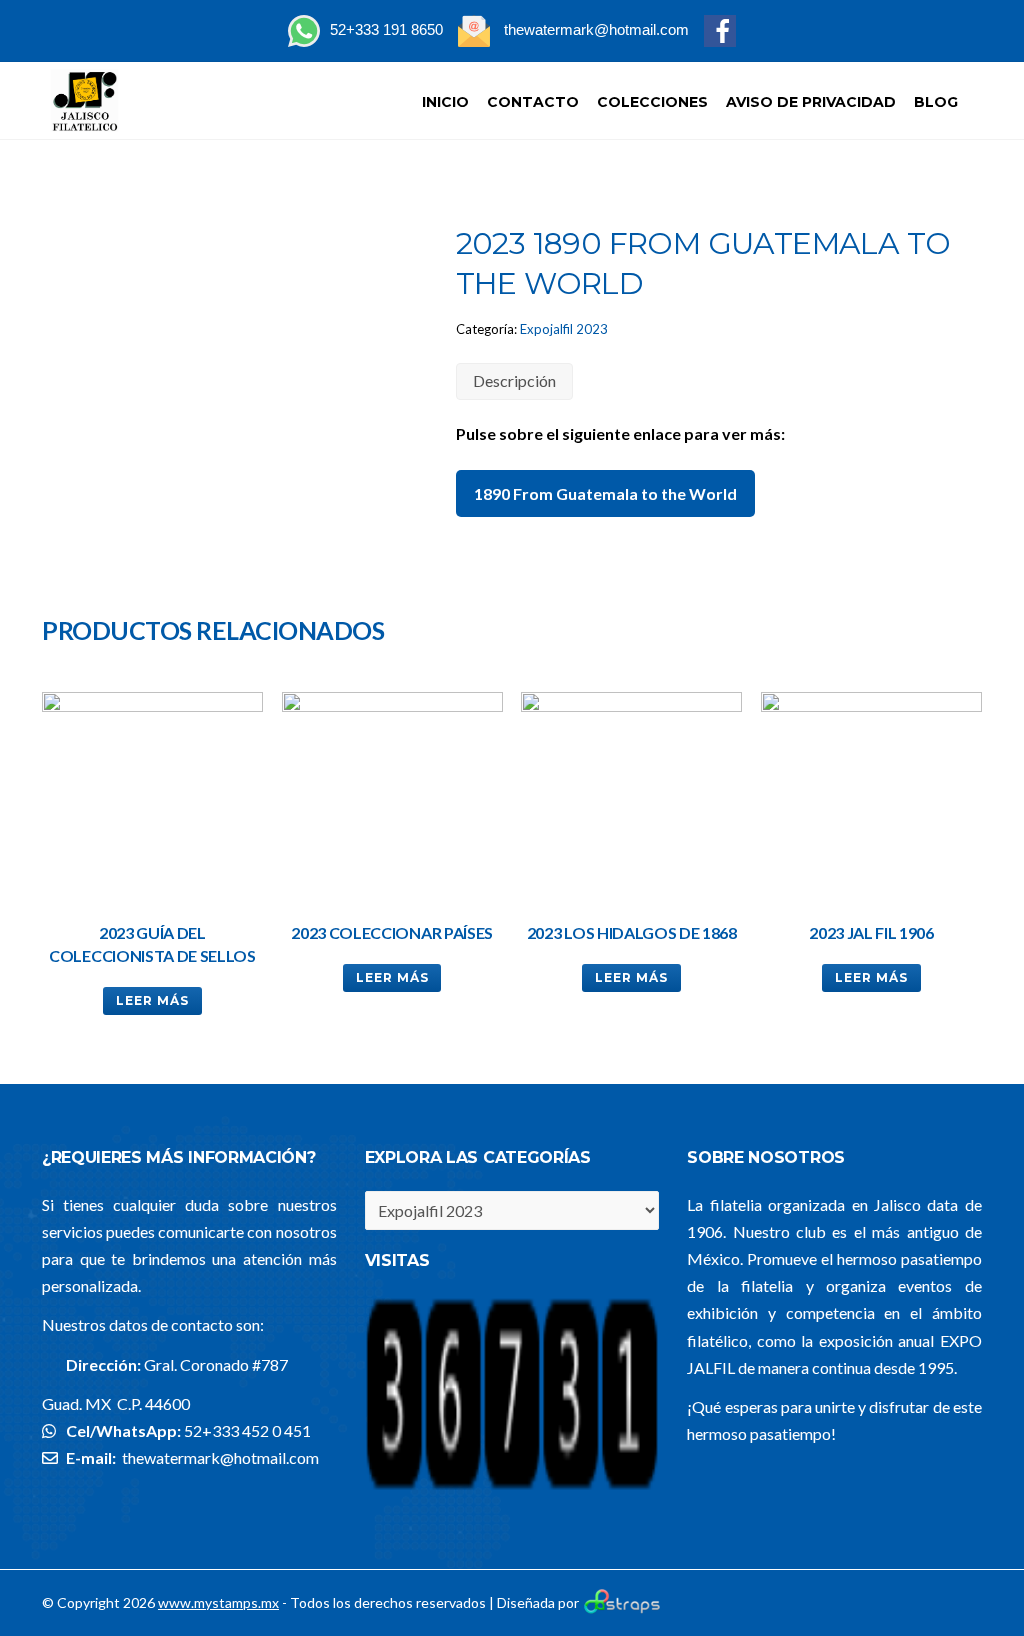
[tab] (514, 381)
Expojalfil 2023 (564, 329)
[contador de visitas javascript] (512, 1487)
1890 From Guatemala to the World (605, 493)
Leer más (152, 1000)
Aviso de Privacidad (811, 102)
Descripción (514, 380)
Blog (936, 102)
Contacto (533, 102)
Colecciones (652, 102)
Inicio (445, 102)
